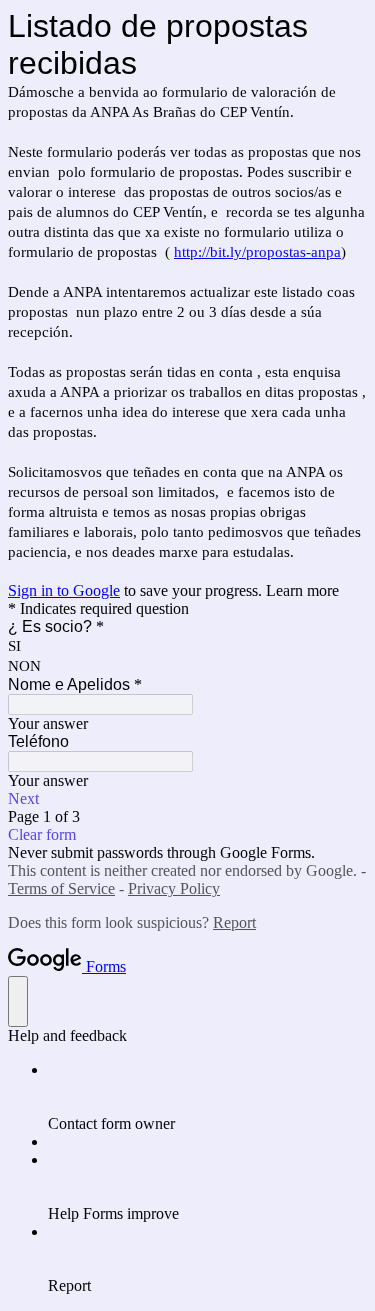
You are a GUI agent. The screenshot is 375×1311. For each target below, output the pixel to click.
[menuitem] (207, 1097)
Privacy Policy (174, 888)
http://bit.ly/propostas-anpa (257, 252)
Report (234, 922)
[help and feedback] (18, 1001)
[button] (187, 799)
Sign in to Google (64, 590)
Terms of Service (61, 888)
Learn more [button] (302, 590)
